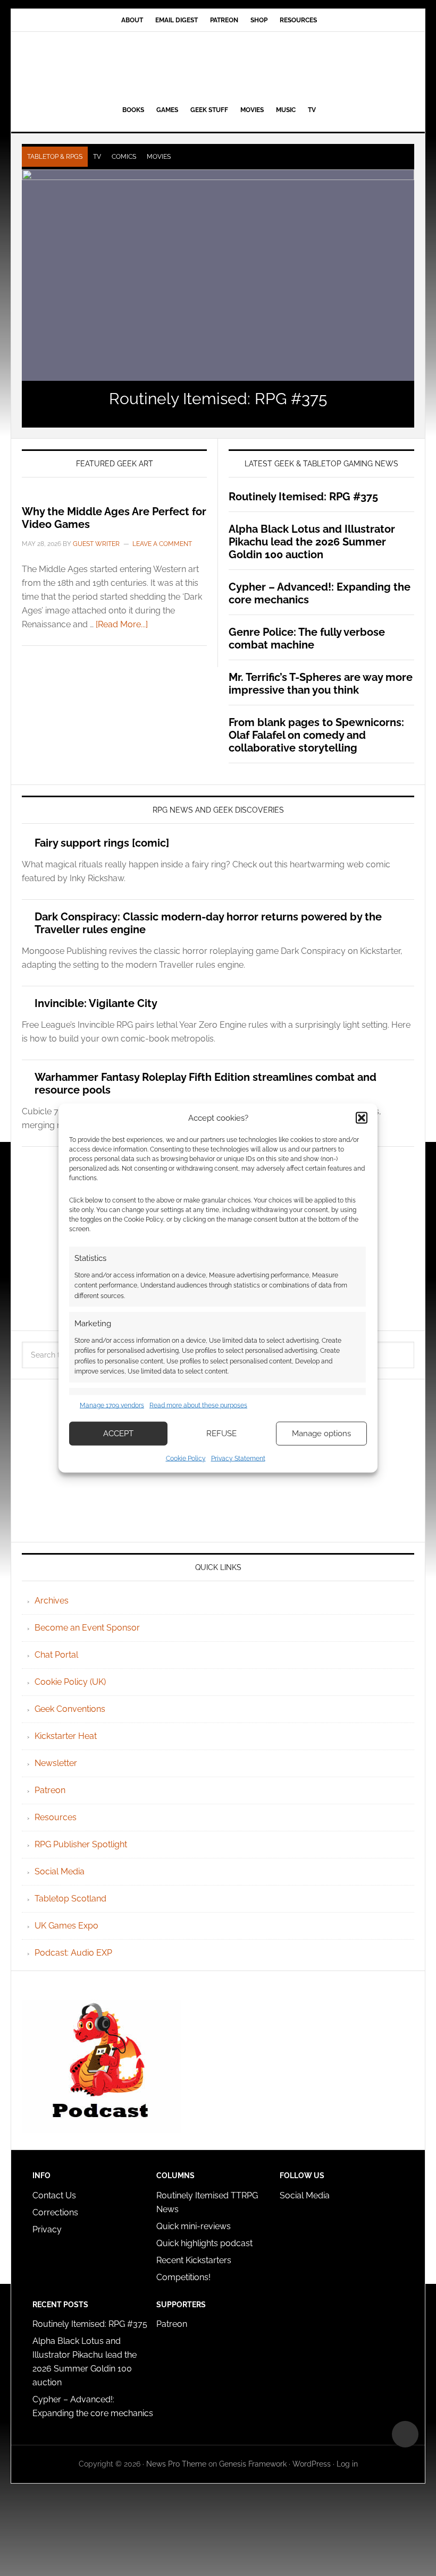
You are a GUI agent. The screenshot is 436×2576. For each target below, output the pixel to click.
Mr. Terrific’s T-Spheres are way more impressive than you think (321, 684)
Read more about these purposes (198, 1405)
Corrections (55, 2212)
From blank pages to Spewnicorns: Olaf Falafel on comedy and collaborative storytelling (316, 735)
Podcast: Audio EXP (73, 1953)
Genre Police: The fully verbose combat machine (307, 638)
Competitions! (183, 2277)
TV (97, 157)
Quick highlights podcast (204, 2243)
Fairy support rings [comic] (102, 843)
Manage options (321, 1434)
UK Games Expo (66, 1926)
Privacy (47, 2229)
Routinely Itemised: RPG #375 (218, 399)
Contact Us (54, 2195)
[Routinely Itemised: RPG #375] (218, 275)
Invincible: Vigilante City (96, 1003)
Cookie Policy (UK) (70, 1682)
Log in (347, 2464)
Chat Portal (56, 1655)
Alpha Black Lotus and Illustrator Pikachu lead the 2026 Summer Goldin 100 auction (312, 542)
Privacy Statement (238, 1458)
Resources (56, 1817)
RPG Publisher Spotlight (81, 1844)
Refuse (221, 1434)
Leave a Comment (162, 544)
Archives (52, 1601)
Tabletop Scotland (70, 1899)
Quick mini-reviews (194, 2226)
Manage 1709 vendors (112, 1405)
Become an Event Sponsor (87, 1628)
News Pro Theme (176, 2464)
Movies (159, 157)
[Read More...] (122, 624)
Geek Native (218, 66)
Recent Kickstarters (195, 2260)
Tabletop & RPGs (55, 157)
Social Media (60, 1871)
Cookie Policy (186, 1458)
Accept (118, 1434)
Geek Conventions (70, 1709)
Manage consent (405, 2434)
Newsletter (56, 1763)
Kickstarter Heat (66, 1736)
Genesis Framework (253, 2464)
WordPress (312, 2464)
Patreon (50, 1790)
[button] (362, 1118)
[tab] (55, 157)
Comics (124, 157)
